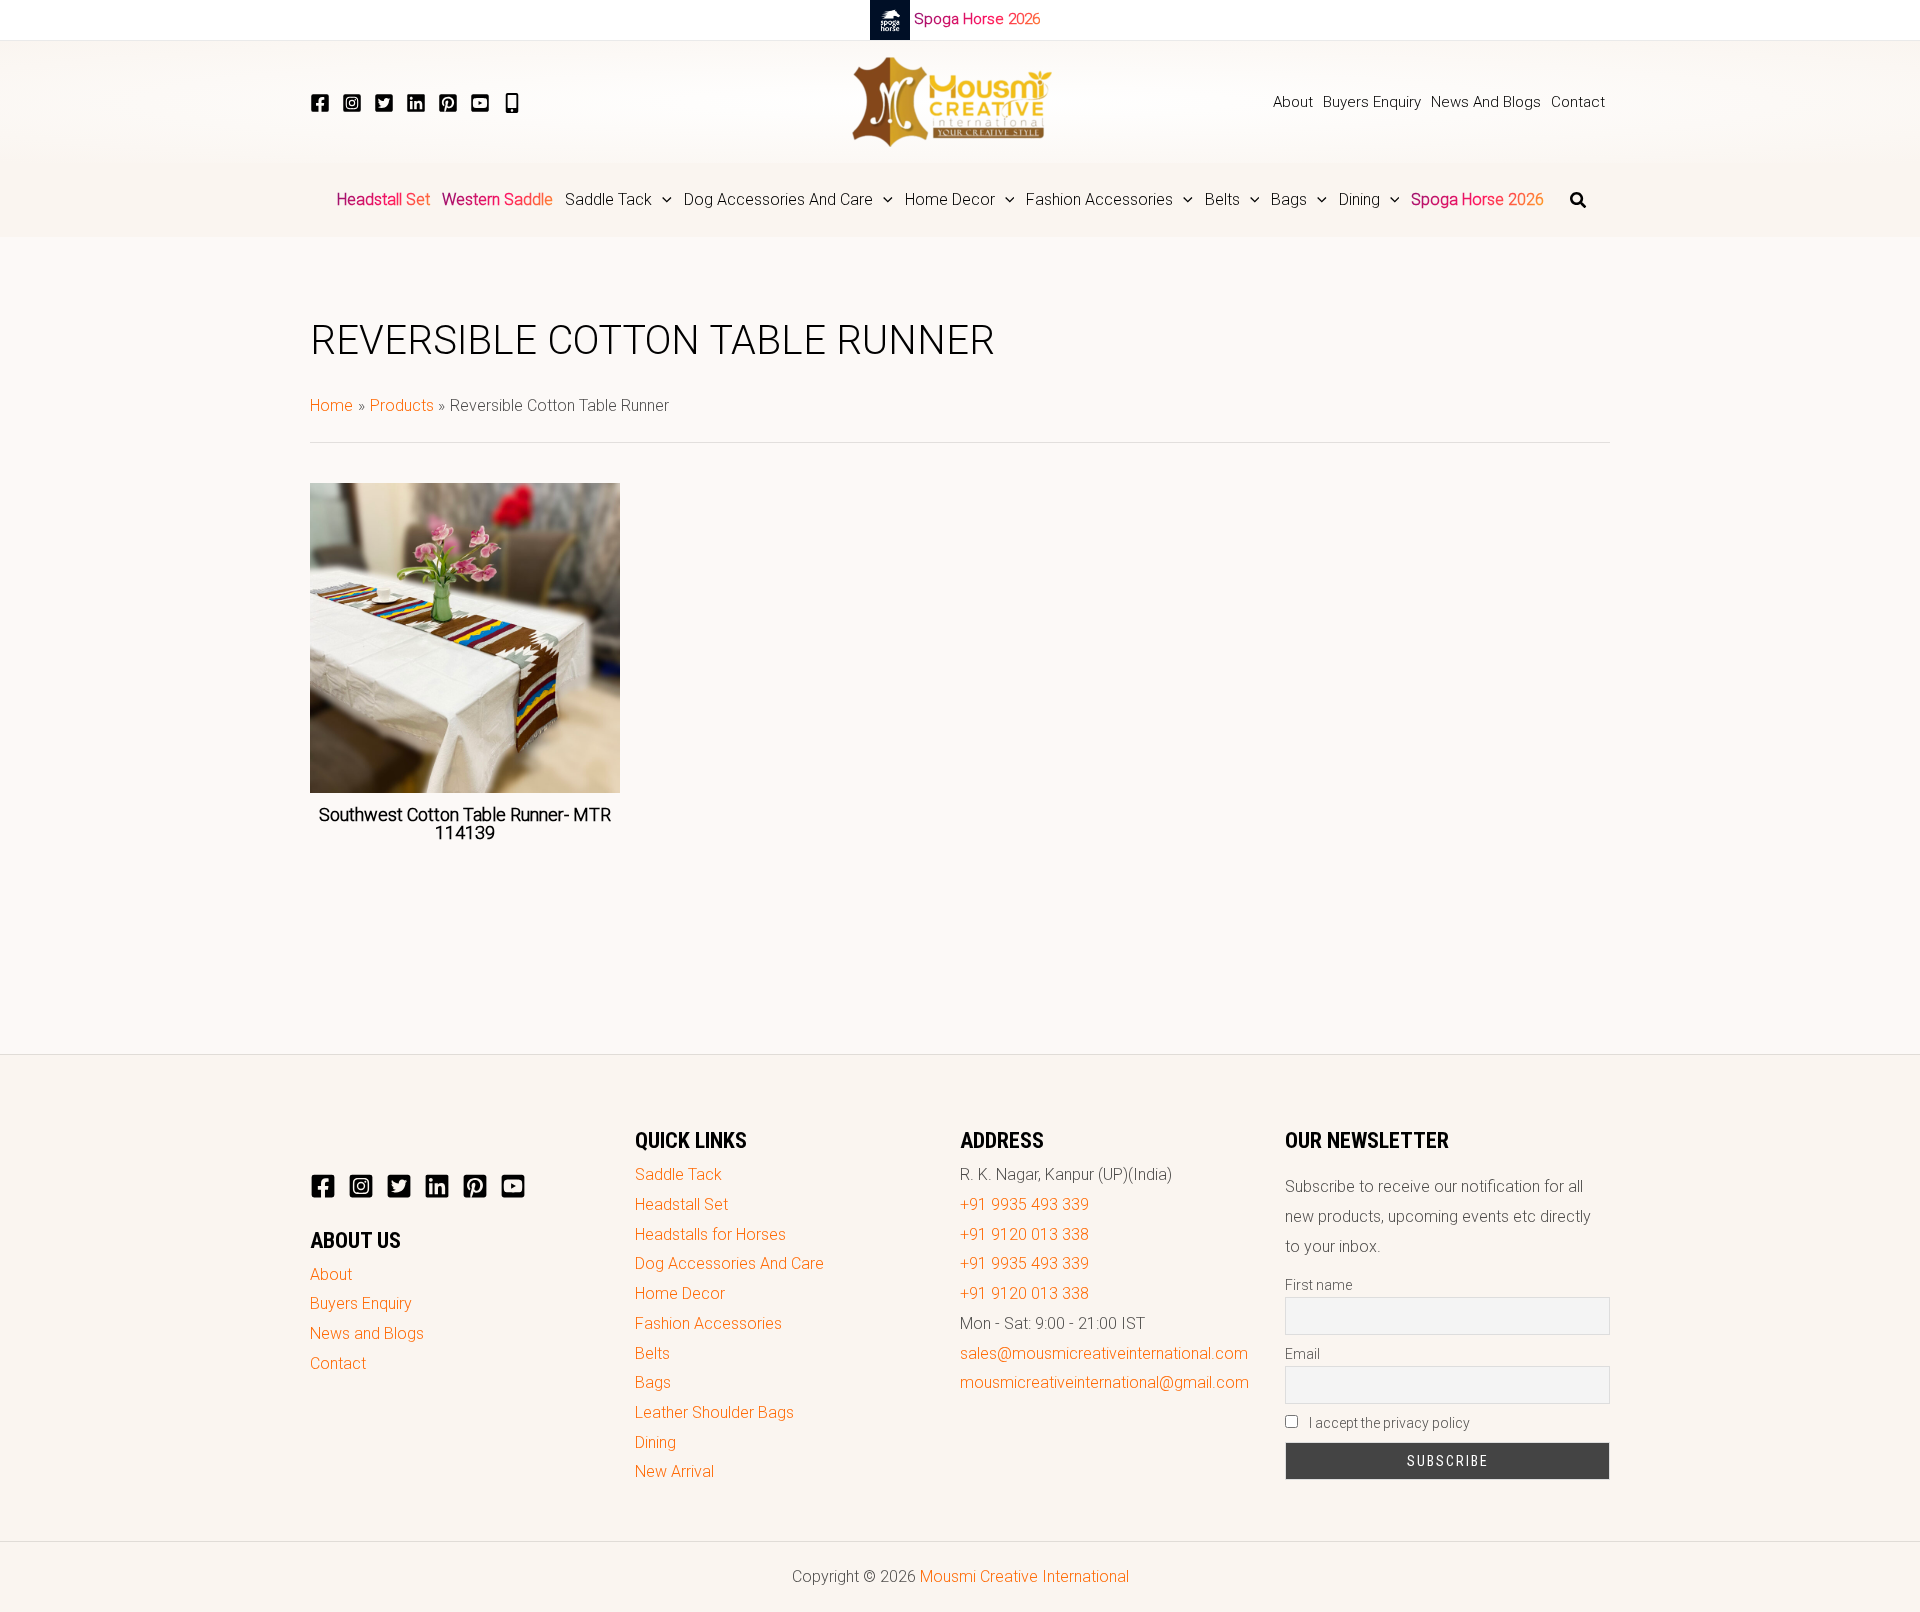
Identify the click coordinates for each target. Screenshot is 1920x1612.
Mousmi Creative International (1024, 1576)
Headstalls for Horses (710, 1234)
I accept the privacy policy (1388, 1423)
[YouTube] (480, 103)
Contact (338, 1363)
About (331, 1274)
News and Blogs (367, 1333)
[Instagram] (352, 103)
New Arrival (674, 1471)
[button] (662, 200)
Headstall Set (681, 1204)
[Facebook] (320, 103)
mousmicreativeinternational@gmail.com (1104, 1382)
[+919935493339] (512, 103)
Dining (655, 1442)
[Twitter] (384, 103)
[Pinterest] (448, 103)
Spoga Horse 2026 (977, 19)
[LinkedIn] (416, 103)
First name (1318, 1285)
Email (1302, 1354)
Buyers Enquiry (361, 1303)
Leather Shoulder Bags (714, 1412)
